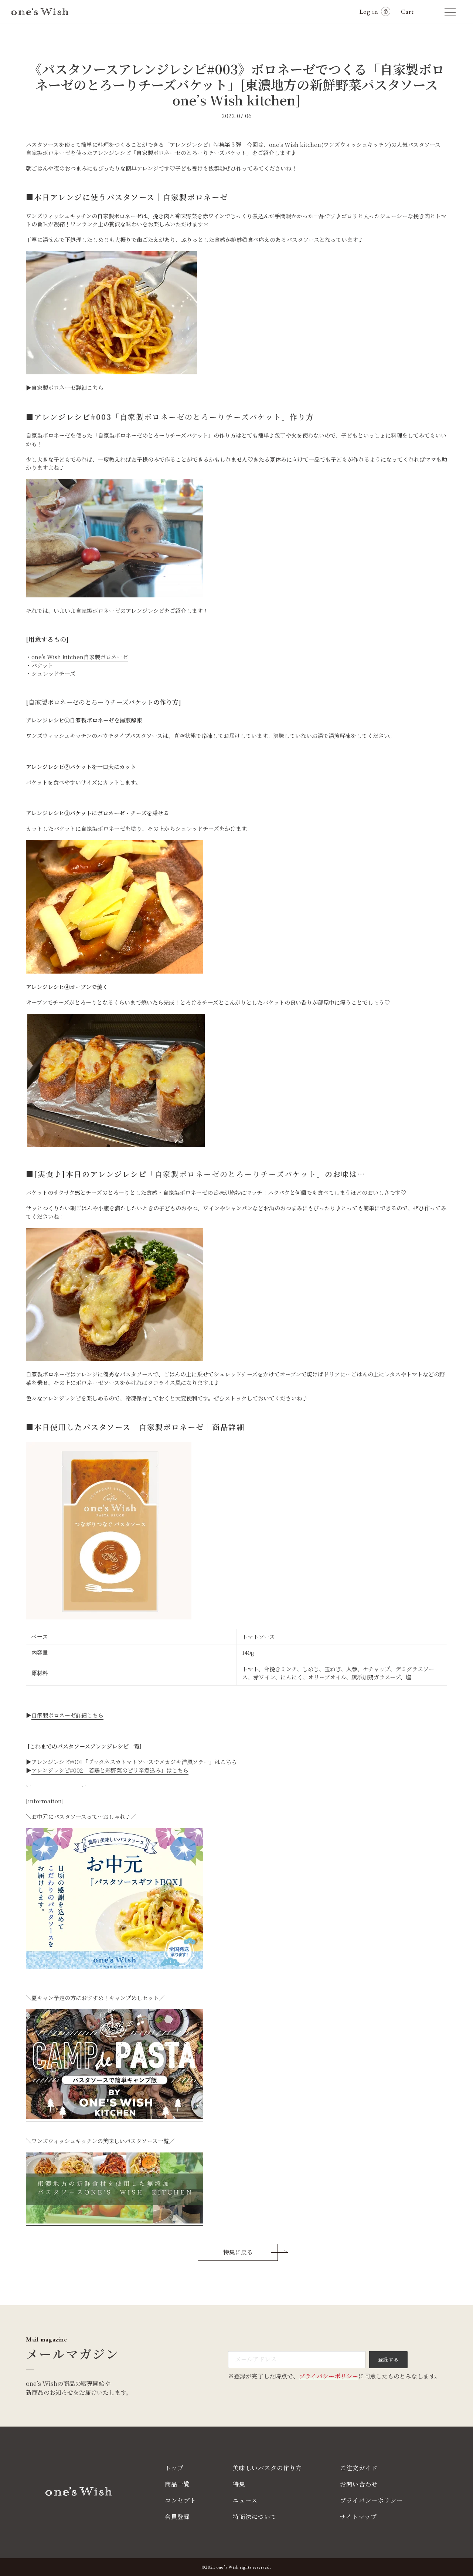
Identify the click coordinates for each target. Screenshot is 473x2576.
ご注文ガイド (359, 2468)
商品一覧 (177, 2484)
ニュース (245, 2500)
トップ (174, 2468)
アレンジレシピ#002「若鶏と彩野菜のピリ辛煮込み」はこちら (110, 1770)
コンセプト (181, 2500)
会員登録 (177, 2517)
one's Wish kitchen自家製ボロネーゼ (80, 657)
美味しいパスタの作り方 (267, 2468)
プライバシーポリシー (329, 2376)
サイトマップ (358, 2517)
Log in (369, 11)
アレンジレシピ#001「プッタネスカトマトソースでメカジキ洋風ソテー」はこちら (134, 1762)
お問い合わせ (359, 2484)
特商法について (255, 2517)
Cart (411, 11)
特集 (239, 2484)
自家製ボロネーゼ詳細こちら (67, 387)
